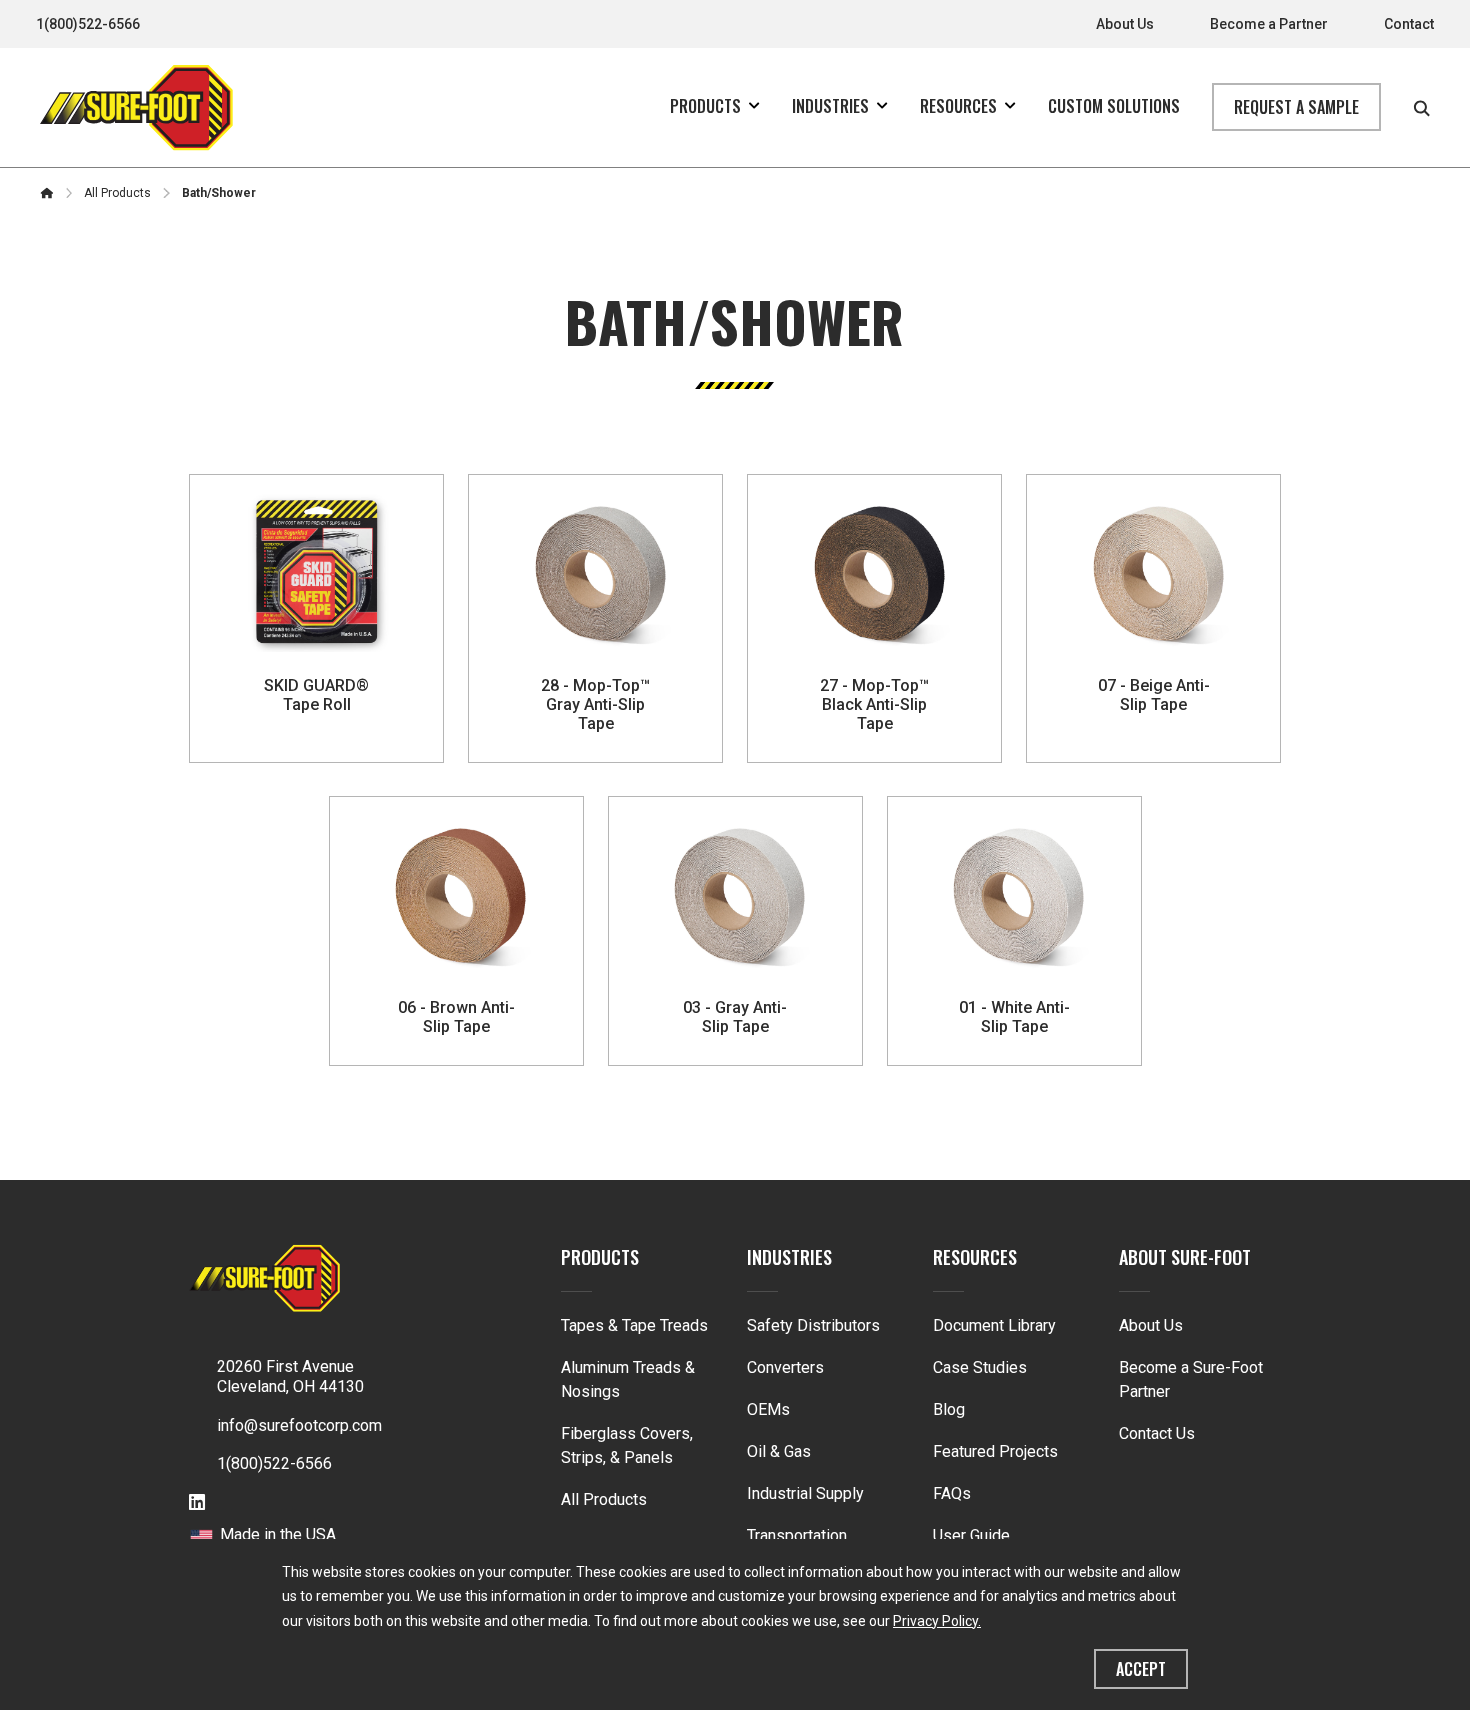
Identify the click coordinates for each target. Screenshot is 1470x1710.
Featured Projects (995, 1451)
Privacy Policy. (937, 1621)
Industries (789, 1257)
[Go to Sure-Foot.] (47, 193)
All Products (604, 1499)
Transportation (797, 1535)
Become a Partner (1269, 24)
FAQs (952, 1493)
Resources (975, 1257)
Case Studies (980, 1367)
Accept (1141, 1669)
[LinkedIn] (197, 1503)
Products (600, 1257)
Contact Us (1157, 1433)
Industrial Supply (805, 1493)
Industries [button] (830, 106)
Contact (1409, 24)
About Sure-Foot (1185, 1257)
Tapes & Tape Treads (634, 1325)
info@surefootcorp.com (299, 1425)
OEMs (768, 1409)
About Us (1125, 24)
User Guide (971, 1535)
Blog (949, 1409)
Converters (785, 1367)
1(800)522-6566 (88, 24)
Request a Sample (1296, 107)
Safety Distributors (813, 1325)
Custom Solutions (1114, 106)
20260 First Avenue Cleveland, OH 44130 (290, 1377)
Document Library (994, 1325)
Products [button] (705, 106)
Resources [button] (958, 106)
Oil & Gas (779, 1451)
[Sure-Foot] (136, 107)
